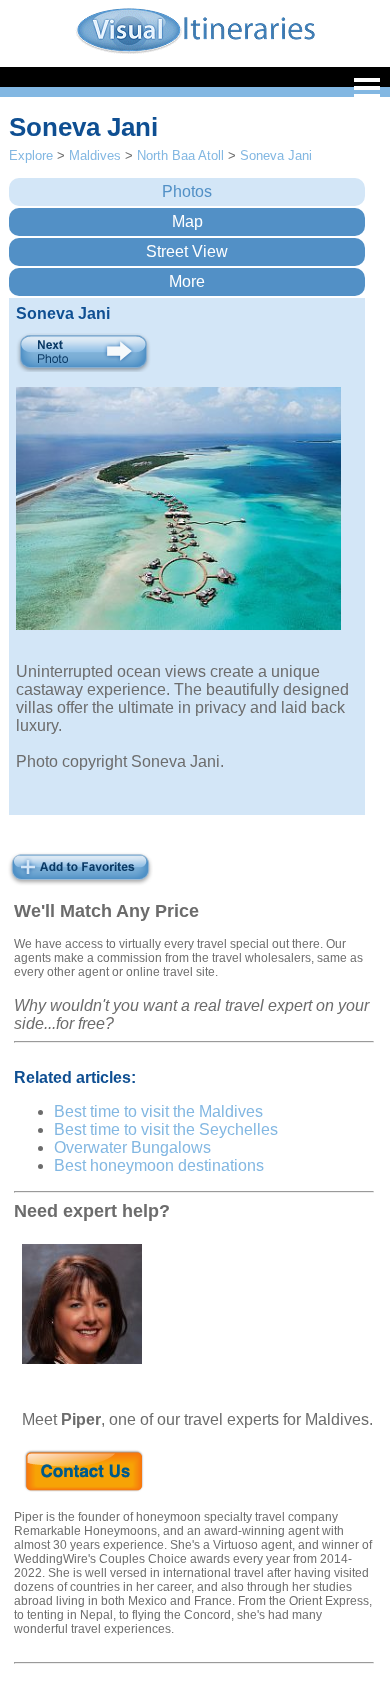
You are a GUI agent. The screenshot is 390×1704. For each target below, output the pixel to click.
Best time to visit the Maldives (158, 1111)
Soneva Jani (276, 155)
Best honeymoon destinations (159, 1165)
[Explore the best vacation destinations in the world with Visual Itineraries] (195, 51)
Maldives (95, 155)
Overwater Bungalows (132, 1147)
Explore (31, 155)
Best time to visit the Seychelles (166, 1129)
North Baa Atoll (180, 155)
